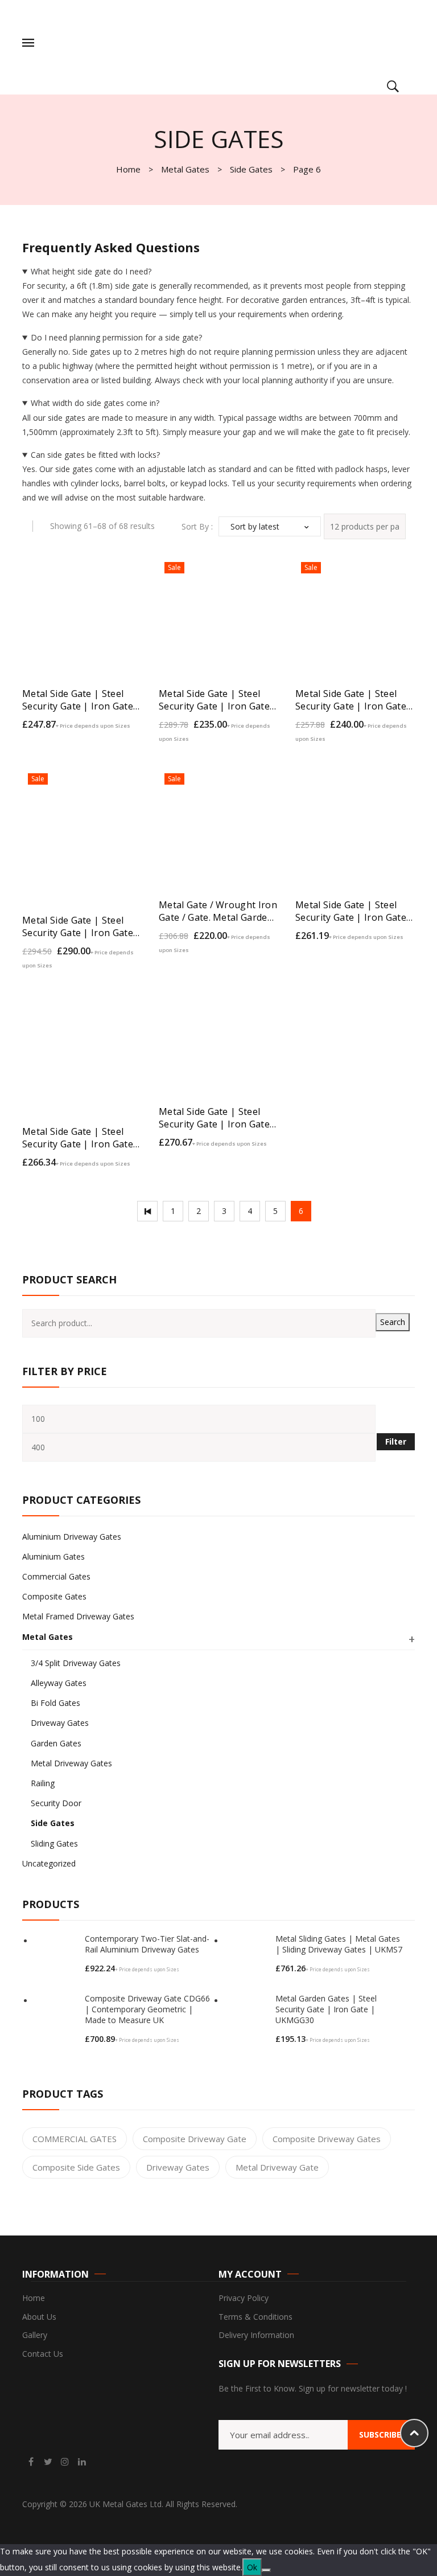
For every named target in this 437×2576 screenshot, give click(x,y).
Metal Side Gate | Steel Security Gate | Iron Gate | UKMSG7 (82, 926)
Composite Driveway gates (327, 2139)
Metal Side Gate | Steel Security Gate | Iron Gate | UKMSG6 (218, 700)
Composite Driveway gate (195, 2139)
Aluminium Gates (53, 1556)
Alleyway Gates (59, 1683)
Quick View (123, 729)
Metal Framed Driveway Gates (78, 1616)
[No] (266, 2570)
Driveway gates (178, 2167)
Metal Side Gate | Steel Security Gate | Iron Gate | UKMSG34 (218, 1118)
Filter (396, 1441)
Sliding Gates (54, 1843)
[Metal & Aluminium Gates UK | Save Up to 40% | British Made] (118, 42)
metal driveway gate (277, 2167)
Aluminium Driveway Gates (72, 1537)
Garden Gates (56, 1743)
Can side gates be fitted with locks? (95, 455)
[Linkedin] (82, 2462)
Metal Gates (185, 169)
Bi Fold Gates (55, 1703)
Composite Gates (54, 1596)
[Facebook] (31, 2462)
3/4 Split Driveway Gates (76, 1663)
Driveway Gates (60, 1723)
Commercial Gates (56, 1576)
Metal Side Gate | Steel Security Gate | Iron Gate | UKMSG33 (82, 1138)
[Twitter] (48, 2462)
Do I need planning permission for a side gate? (116, 337)
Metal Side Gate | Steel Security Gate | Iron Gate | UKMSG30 (355, 700)
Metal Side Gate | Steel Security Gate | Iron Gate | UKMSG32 (355, 911)
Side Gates (251, 169)
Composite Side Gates (76, 2167)
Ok (252, 2567)
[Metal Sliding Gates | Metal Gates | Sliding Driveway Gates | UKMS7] (247, 1956)
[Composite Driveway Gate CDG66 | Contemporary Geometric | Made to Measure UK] (56, 2016)
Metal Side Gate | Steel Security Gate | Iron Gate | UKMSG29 (82, 700)
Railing (43, 1783)
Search (393, 1322)
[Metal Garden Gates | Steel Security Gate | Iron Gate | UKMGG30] (247, 2016)
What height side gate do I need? (91, 271)
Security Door (56, 1803)
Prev (147, 1211)
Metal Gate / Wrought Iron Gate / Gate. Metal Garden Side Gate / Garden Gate (218, 911)
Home (128, 169)
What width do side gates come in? (95, 403)
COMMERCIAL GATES (75, 2139)
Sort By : (197, 526)
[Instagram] (65, 2462)
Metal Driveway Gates (71, 1763)
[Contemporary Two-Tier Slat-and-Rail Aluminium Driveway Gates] (56, 1956)
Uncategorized (49, 1863)
